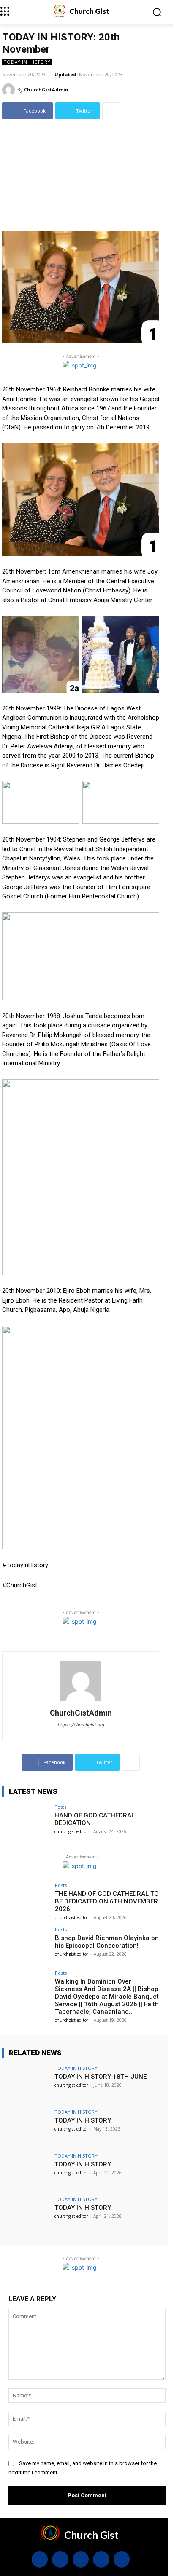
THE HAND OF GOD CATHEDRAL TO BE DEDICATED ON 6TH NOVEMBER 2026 (107, 1901)
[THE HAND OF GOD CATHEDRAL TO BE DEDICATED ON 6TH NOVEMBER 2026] (26, 1901)
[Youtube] (122, 2559)
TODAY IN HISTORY (27, 62)
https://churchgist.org (81, 1725)
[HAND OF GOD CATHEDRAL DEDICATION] (26, 1822)
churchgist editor (71, 1831)
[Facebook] (40, 2559)
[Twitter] (101, 2559)
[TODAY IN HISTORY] (26, 2127)
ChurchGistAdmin (46, 90)
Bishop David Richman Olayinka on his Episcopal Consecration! (107, 1942)
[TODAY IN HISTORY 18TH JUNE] (26, 2083)
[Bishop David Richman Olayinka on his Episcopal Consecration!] (26, 1945)
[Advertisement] (87, 172)
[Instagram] (60, 2559)
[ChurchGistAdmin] (10, 90)
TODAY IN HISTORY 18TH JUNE (101, 2077)
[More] (111, 111)
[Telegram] (81, 2559)
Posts (60, 1807)
